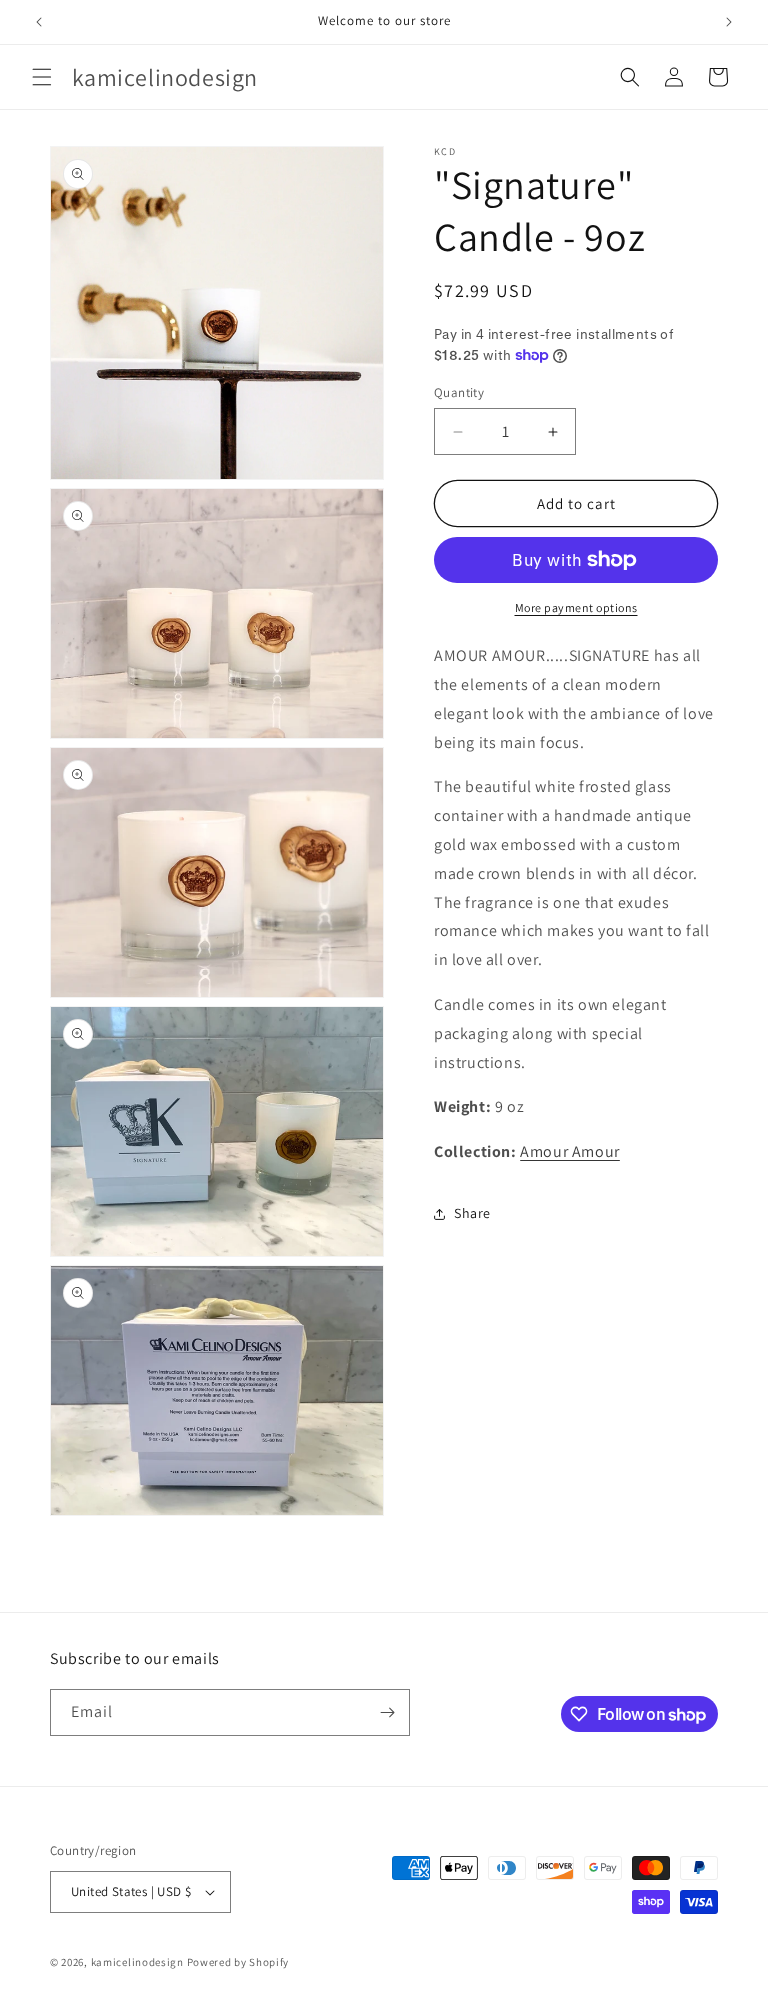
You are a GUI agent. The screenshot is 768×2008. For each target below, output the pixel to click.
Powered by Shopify (238, 1962)
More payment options (576, 607)
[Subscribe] (387, 1712)
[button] (42, 77)
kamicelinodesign (137, 1962)
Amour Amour (570, 1151)
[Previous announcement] (39, 22)
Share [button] (472, 1213)
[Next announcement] (729, 22)
